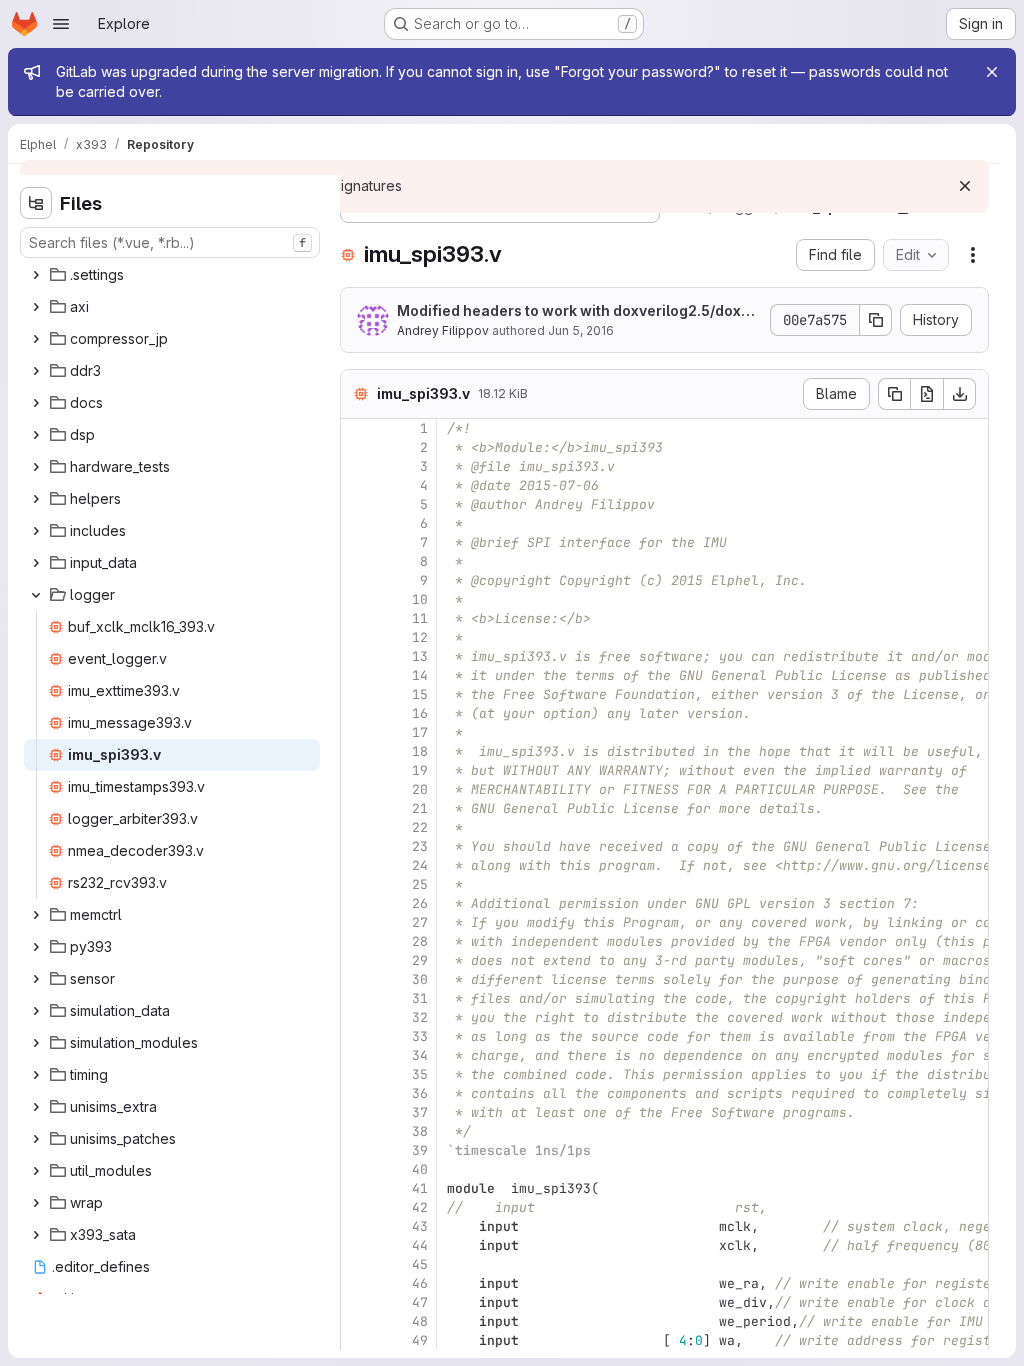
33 (420, 1036)
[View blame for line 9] (358, 580)
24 (420, 865)
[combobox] (170, 242)
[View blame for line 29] (358, 960)
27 (420, 922)
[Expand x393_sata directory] (36, 1235)
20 (420, 789)
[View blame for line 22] (358, 827)
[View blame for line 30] (358, 979)
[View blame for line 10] (358, 599)
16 (420, 713)
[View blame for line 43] (358, 1226)
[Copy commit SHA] (876, 320)
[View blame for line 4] (358, 485)
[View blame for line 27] (358, 922)
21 (420, 808)
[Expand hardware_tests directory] (36, 467)
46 (420, 1283)
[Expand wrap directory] (36, 1203)
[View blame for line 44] (358, 1245)
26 (420, 903)
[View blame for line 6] (358, 523)
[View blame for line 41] (358, 1188)
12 (420, 637)
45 (420, 1264)
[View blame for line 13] (358, 656)
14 (420, 675)
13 (420, 656)
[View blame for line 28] (358, 941)
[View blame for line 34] (358, 1055)
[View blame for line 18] (358, 751)
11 (420, 618)
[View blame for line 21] (358, 808)
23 (420, 846)
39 (420, 1150)
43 (420, 1226)
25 (420, 884)
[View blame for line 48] (358, 1321)
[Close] (992, 72)
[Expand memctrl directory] (36, 915)
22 (420, 827)
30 (420, 979)
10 (420, 599)
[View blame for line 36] (358, 1093)
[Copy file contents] (894, 394)
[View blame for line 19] (358, 770)
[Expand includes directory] (36, 531)
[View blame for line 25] (358, 884)
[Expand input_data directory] (36, 563)
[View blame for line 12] (358, 637)
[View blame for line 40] (358, 1169)
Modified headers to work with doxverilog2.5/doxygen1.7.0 (577, 311)
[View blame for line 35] (358, 1074)
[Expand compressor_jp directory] (36, 339)
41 (420, 1188)
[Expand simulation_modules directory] (36, 1043)
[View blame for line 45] (358, 1264)
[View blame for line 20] (358, 789)
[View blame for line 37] (358, 1112)
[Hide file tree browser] (36, 203)
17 (420, 732)
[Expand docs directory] (36, 403)
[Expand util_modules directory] (36, 1171)
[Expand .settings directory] (36, 275)
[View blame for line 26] (358, 903)
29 (420, 960)
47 (420, 1302)
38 (420, 1131)
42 (420, 1207)
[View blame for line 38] (358, 1131)
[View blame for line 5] (358, 504)
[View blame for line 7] (358, 542)
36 (420, 1093)
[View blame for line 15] (358, 694)
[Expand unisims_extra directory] (36, 1107)
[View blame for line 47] (358, 1302)
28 (420, 941)
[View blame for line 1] (358, 428)
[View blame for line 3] (358, 466)
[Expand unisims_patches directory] (36, 1139)
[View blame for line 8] (358, 561)
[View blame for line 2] (358, 447)
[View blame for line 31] (358, 998)
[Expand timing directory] (36, 1075)
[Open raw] (927, 394)
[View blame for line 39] (358, 1150)
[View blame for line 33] (358, 1036)
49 (420, 1340)
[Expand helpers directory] (36, 499)
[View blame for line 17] (358, 732)
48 (420, 1321)
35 (420, 1074)
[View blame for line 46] (358, 1283)
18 (420, 751)
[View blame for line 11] (358, 618)
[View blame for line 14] (358, 675)
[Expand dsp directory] (36, 435)
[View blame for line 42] (358, 1207)
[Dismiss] (965, 186)
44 (420, 1245)
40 (420, 1169)
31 (420, 998)
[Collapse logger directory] (36, 595)
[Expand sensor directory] (36, 979)
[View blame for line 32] (358, 1017)
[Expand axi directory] (36, 307)
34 (420, 1055)
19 (420, 770)
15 (420, 694)
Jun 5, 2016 (581, 330)
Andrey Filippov (443, 330)
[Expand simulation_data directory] (36, 1011)
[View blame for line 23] (358, 846)
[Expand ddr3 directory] (36, 371)
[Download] (960, 394)
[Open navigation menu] (61, 24)
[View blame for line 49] (358, 1340)
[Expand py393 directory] (36, 947)
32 (420, 1017)
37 (420, 1112)
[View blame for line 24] (358, 865)
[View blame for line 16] (358, 713)
